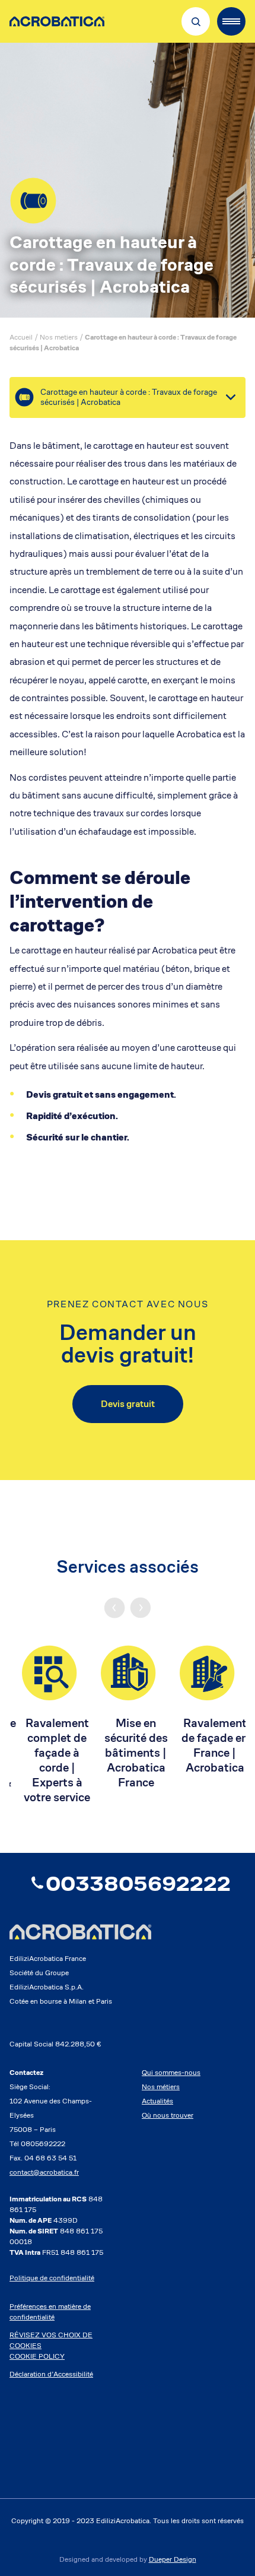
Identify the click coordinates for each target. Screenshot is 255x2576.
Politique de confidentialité (52, 2278)
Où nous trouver (168, 2115)
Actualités (157, 2101)
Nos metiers (59, 337)
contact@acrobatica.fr (44, 2172)
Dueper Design (173, 2559)
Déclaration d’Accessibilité (51, 2374)
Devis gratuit (128, 1404)
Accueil (21, 337)
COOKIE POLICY (37, 2356)
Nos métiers (161, 2087)
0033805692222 (138, 1883)
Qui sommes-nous (171, 2072)
